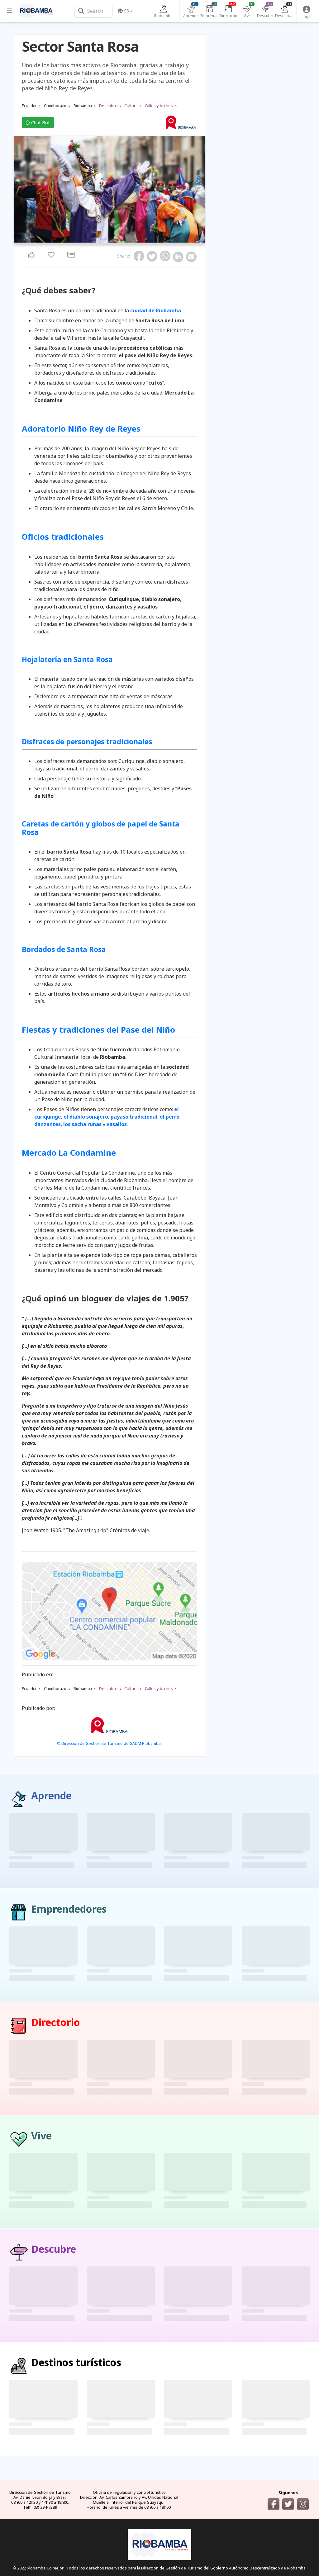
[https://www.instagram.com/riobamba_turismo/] (303, 2504)
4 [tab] (111, 241)
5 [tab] (115, 241)
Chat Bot (40, 123)
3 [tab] (107, 241)
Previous (21, 190)
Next (198, 190)
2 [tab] (104, 241)
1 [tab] (100, 241)
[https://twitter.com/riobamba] (288, 2504)
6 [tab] (119, 241)
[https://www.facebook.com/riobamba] (274, 2504)
